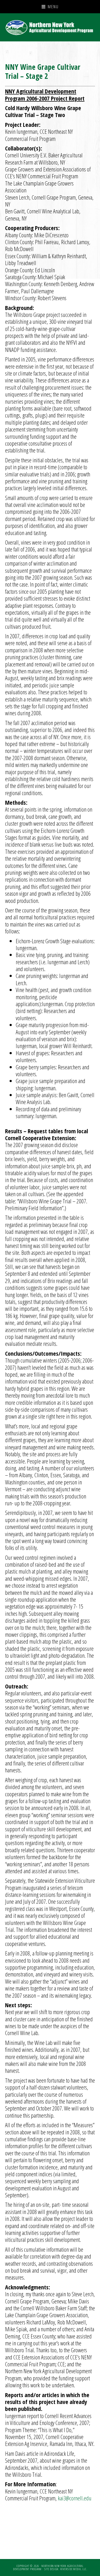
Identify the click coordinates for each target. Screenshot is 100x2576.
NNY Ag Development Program (50, 27)
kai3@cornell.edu (75, 2498)
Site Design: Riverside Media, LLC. (66, 2569)
